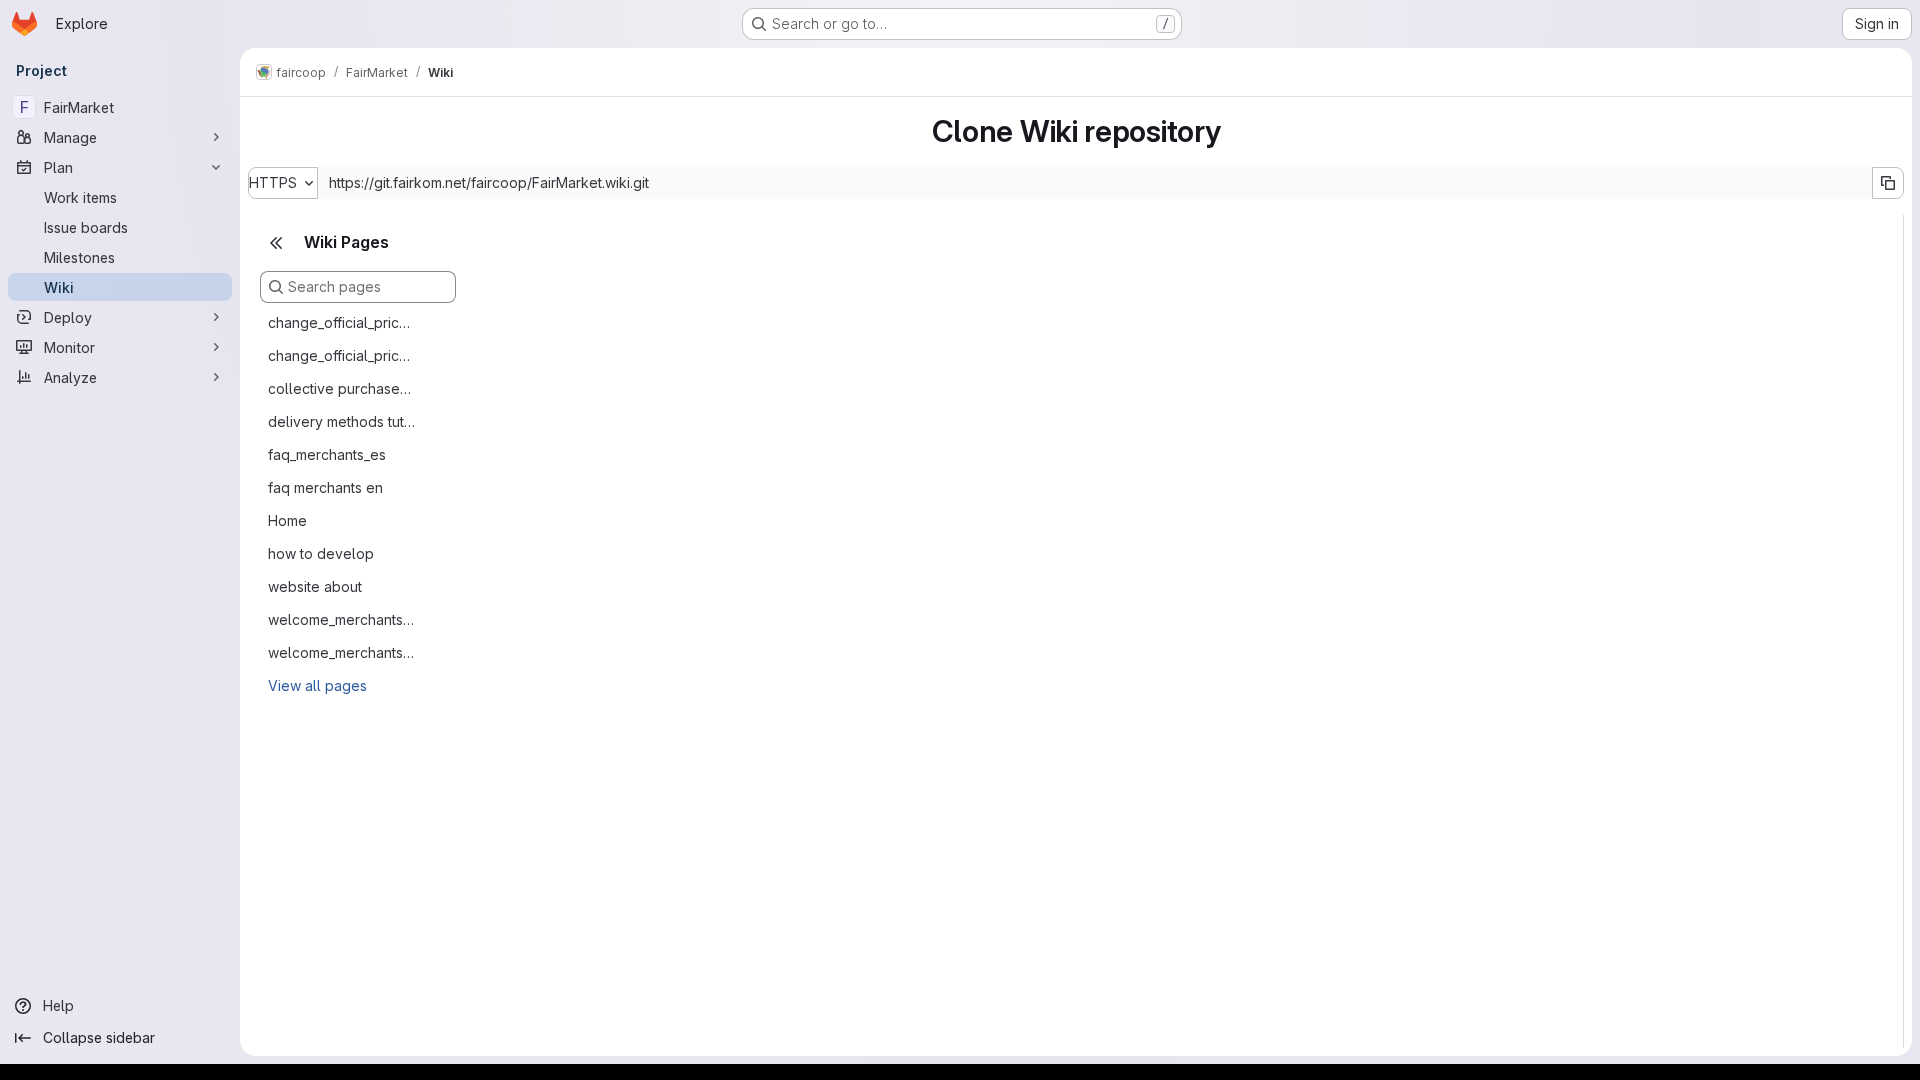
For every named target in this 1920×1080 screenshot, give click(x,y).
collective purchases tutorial (342, 388)
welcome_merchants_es (342, 652)
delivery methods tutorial (342, 421)
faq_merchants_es (327, 454)
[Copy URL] (1888, 183)
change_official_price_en (342, 322)
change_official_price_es (342, 355)
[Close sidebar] (276, 243)
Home (287, 520)
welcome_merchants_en (342, 619)
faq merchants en (325, 487)
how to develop (321, 553)
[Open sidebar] (276, 125)
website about (315, 586)
